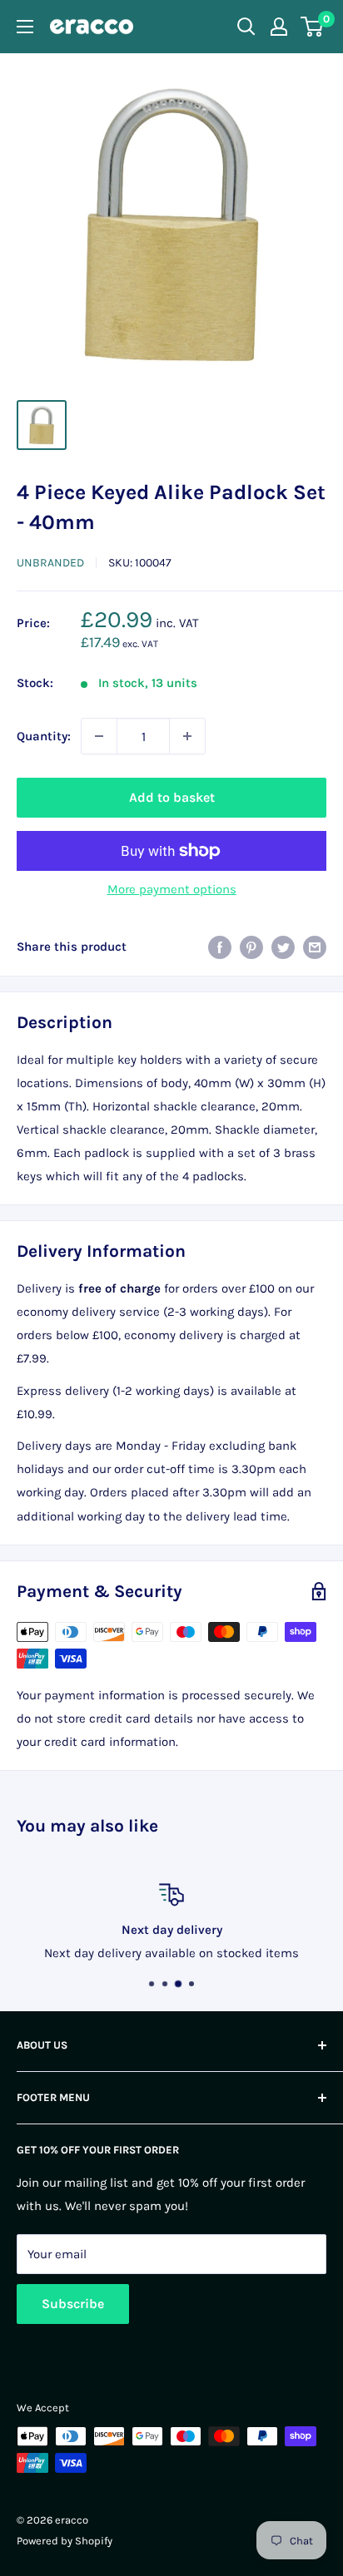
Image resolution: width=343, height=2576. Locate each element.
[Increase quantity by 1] (187, 736)
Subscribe (73, 2304)
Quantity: (44, 736)
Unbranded (50, 563)
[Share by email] (315, 946)
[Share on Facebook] (220, 946)
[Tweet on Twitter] (283, 946)
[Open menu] (25, 27)
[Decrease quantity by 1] (99, 736)
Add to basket (172, 797)
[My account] (279, 27)
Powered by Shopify (65, 2541)
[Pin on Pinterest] (251, 946)
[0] (313, 27)
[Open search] (246, 27)
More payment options (172, 889)
